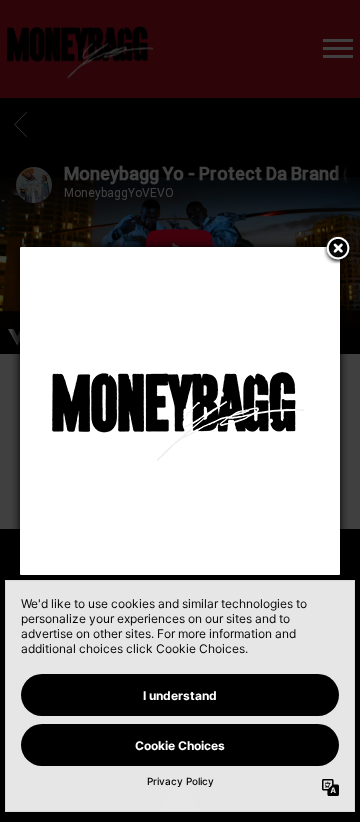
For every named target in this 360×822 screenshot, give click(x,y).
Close (338, 250)
